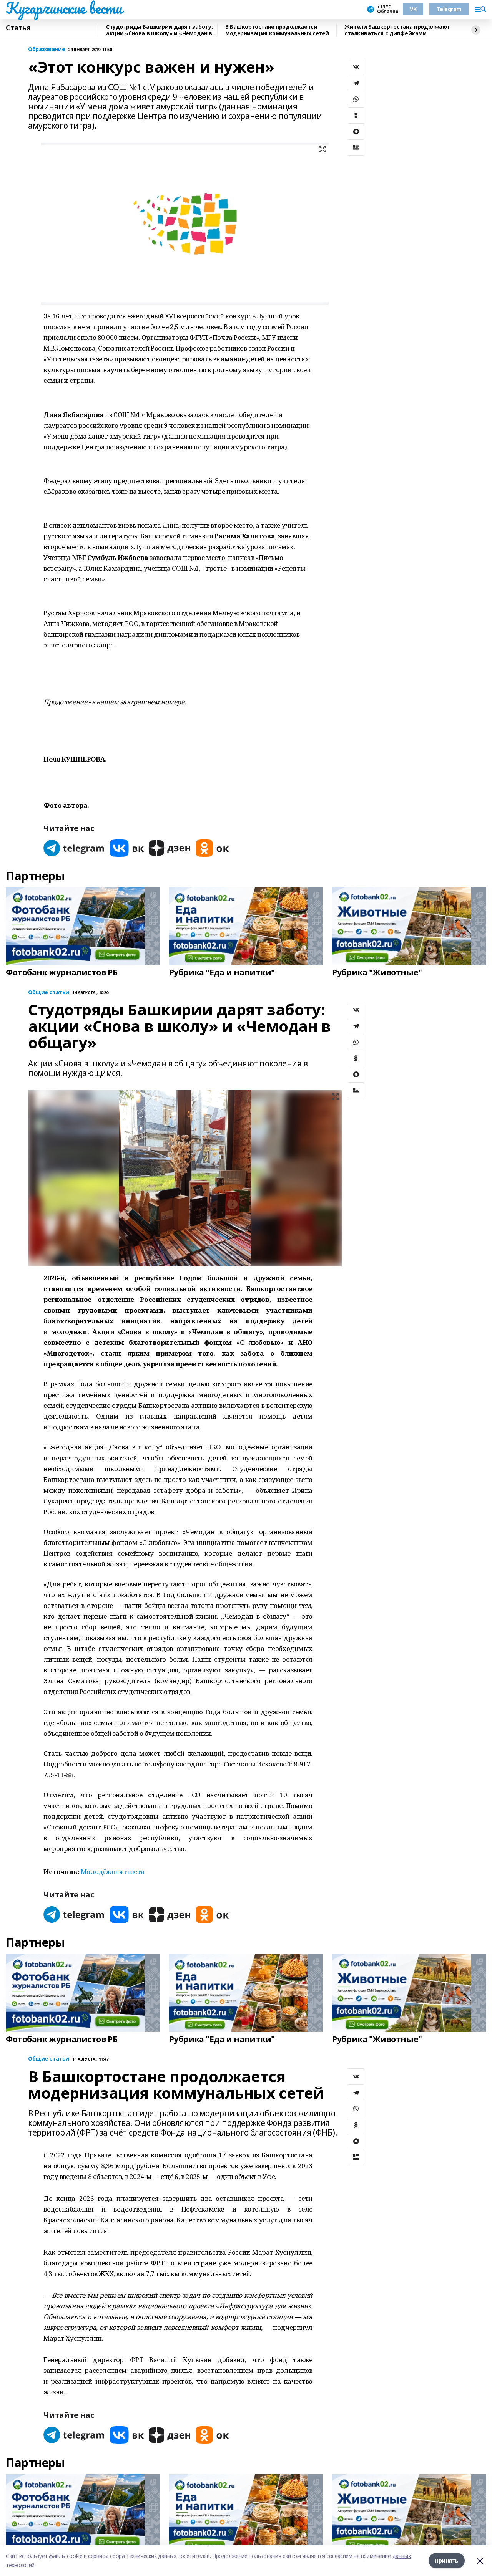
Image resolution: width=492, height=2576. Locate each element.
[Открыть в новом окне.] (74, 848)
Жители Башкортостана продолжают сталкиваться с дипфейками (397, 30)
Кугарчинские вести (64, 8)
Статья (18, 28)
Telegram (449, 9)
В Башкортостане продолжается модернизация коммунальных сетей (277, 30)
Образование (47, 49)
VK (413, 9)
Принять (447, 2560)
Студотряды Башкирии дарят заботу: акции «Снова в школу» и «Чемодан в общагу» (159, 30)
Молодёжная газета (113, 1872)
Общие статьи (49, 992)
